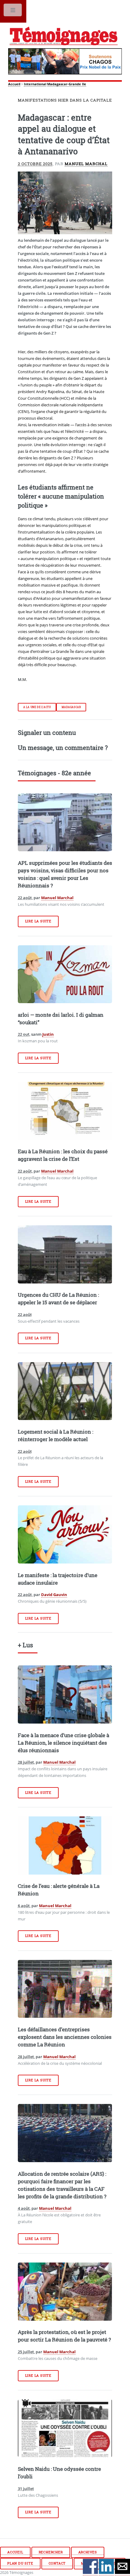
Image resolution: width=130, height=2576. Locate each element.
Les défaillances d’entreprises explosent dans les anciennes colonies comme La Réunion (65, 2037)
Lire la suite (38, 921)
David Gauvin (54, 1595)
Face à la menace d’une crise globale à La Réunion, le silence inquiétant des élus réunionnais (63, 1743)
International (35, 84)
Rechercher (51, 2552)
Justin (48, 1034)
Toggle (13, 11)
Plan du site (20, 2563)
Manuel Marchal (86, 164)
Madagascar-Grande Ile (67, 84)
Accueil (14, 84)
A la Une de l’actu (37, 707)
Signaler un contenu (47, 732)
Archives (88, 2552)
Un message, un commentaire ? (63, 748)
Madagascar (71, 707)
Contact (57, 2563)
